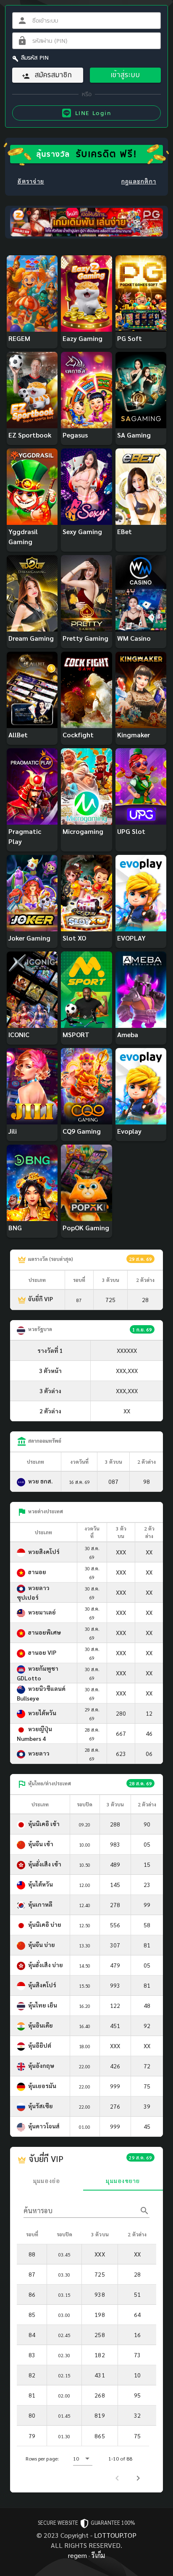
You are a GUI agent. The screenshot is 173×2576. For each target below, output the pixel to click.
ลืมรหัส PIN (35, 58)
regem (77, 2555)
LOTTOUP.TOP (115, 2535)
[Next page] (138, 2478)
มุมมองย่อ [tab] (47, 2180)
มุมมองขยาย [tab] (123, 2180)
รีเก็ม (98, 2555)
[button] (83, 2458)
